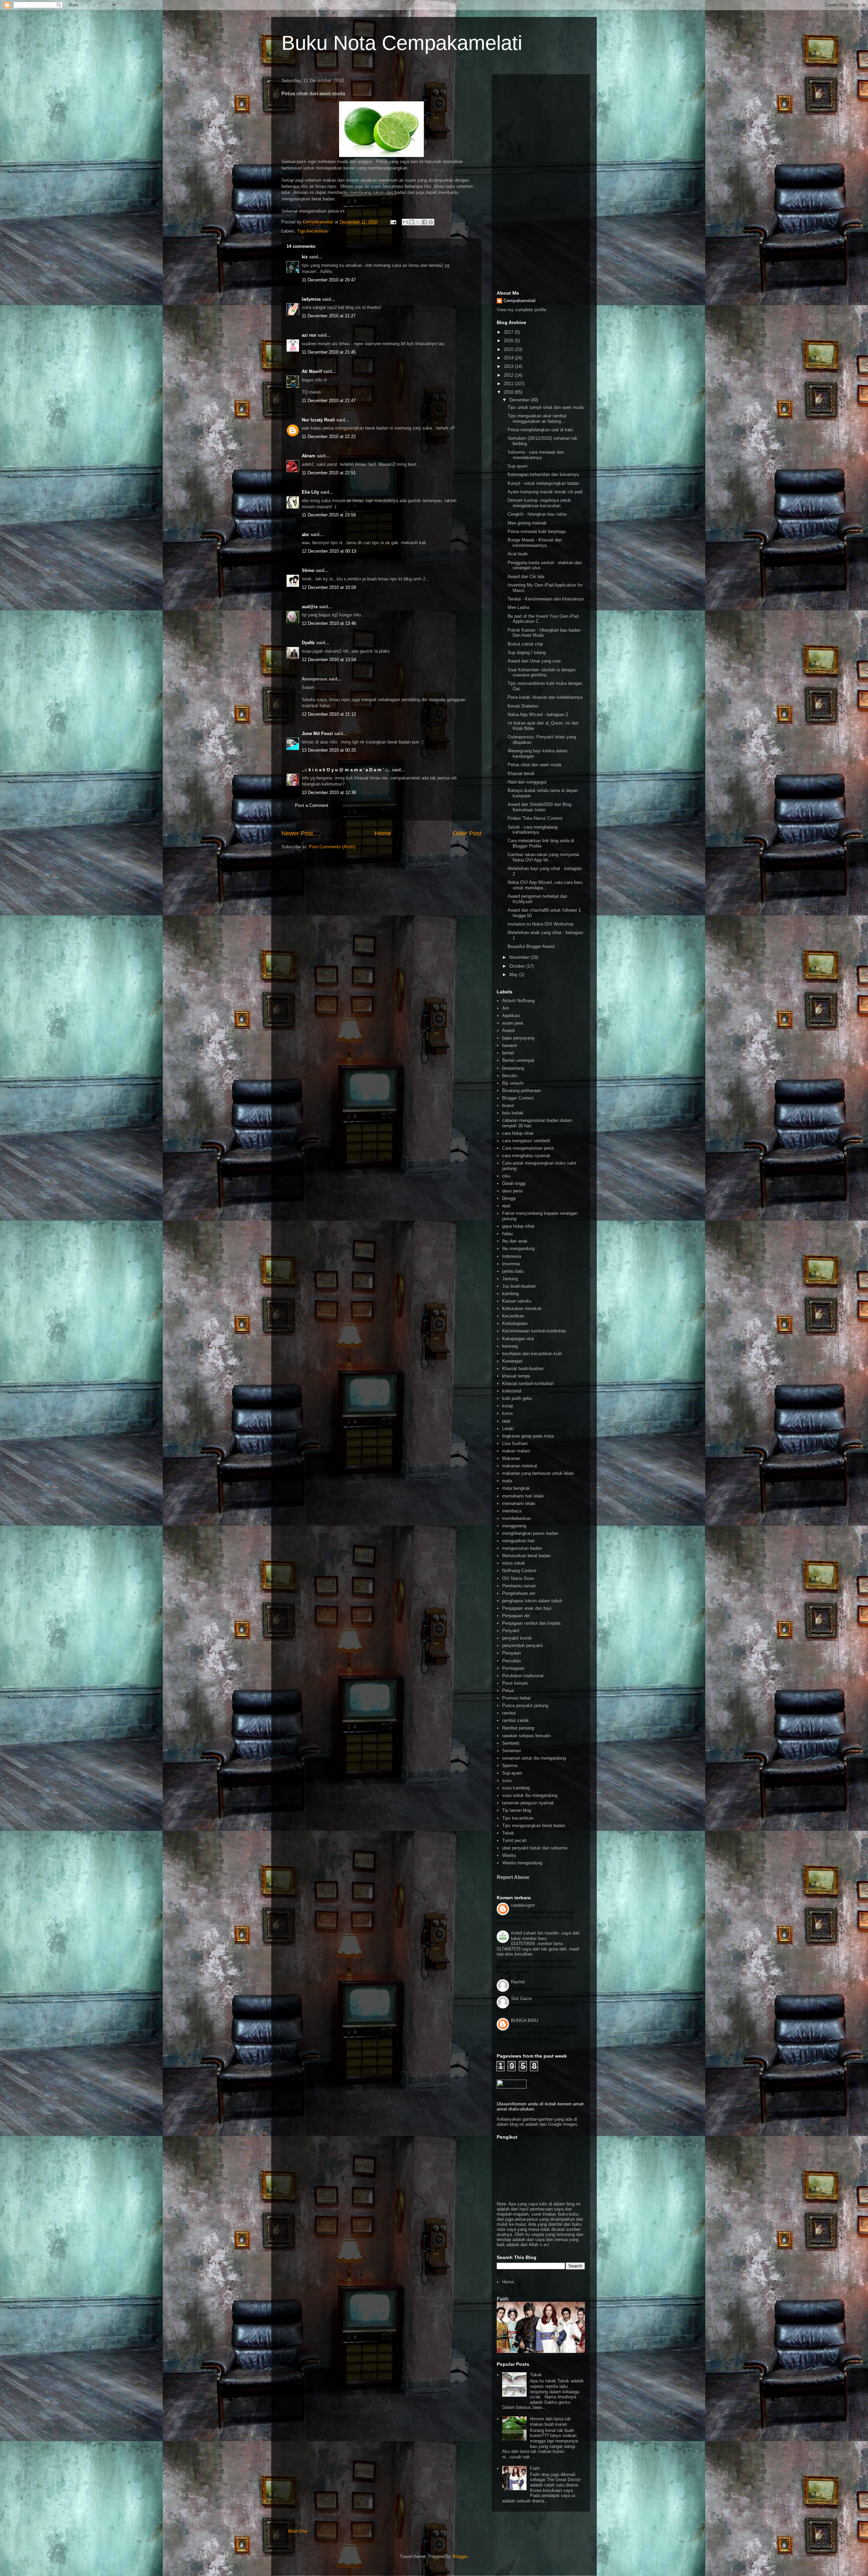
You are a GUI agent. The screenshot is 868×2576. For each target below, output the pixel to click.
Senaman (511, 1751)
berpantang (513, 1068)
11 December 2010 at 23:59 (329, 515)
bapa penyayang (518, 1038)
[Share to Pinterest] (431, 222)
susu (507, 1780)
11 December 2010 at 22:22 (329, 437)
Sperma (510, 1766)
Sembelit (511, 1743)
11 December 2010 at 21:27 (329, 316)
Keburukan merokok (522, 1309)
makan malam (516, 1451)
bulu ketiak (513, 1113)
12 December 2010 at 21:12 (329, 714)
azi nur (309, 335)
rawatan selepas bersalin (526, 1736)
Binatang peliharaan (521, 1091)
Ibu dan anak (515, 1241)
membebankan (517, 1518)
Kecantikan (513, 1316)
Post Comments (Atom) (332, 847)
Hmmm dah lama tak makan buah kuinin (550, 2422)
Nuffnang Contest (519, 1571)
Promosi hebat (516, 1698)
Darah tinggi (514, 1183)
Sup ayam (518, 466)
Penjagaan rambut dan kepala (531, 1623)
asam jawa (513, 1023)
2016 (509, 341)
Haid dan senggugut (527, 782)
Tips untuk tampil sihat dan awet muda (546, 407)
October (518, 966)
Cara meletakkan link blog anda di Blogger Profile (541, 843)
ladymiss (311, 299)
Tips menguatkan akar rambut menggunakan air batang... (537, 419)
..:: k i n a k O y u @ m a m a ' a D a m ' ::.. (346, 770)
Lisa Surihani (515, 1443)
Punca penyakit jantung (525, 1706)
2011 (509, 384)
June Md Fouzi (317, 734)
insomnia (511, 1264)
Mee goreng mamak (527, 523)
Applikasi (511, 1016)
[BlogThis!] (412, 222)
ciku (506, 1176)
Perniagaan (513, 1668)
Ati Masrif (312, 371)
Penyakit (511, 1631)
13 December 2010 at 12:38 (329, 792)
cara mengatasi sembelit (526, 1141)
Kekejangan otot (518, 1339)
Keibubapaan (515, 1323)
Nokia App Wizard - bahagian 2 (538, 715)
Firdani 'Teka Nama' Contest (535, 818)
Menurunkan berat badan (526, 1556)
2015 (509, 349)
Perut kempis (515, 1683)
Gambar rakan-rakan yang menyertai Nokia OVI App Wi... (543, 857)
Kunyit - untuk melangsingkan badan (543, 483)
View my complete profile (521, 310)
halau (507, 1234)
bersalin (510, 1076)
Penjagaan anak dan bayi (527, 1608)
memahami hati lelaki (523, 1496)
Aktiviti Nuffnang (518, 1001)
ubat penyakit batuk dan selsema (535, 1848)
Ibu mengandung (518, 1249)
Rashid (518, 1982)
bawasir (510, 1045)
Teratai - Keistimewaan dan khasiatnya (546, 599)
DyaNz (308, 643)
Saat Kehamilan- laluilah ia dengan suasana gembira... (541, 672)
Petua (508, 1691)
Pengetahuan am (519, 1593)
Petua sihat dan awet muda (534, 765)
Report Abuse (513, 1877)
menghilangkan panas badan (530, 1533)
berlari (508, 1053)
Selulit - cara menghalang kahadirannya (532, 830)
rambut (509, 1713)
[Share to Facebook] (425, 222)
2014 (509, 358)
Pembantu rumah (519, 1586)
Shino (308, 570)
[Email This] (405, 222)
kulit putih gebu (517, 1398)
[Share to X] (418, 222)
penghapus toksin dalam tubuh (532, 1601)
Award (508, 1031)
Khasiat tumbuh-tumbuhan (528, 1383)
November (520, 957)
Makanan (511, 1458)
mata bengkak (516, 1488)
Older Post (467, 833)
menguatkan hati (518, 1541)
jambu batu (513, 1271)
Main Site (298, 2531)
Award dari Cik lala (526, 577)
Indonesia (512, 1256)
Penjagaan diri (516, 1616)
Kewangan (512, 1361)
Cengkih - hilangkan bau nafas (537, 514)
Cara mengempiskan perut (528, 1148)
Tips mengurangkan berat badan (534, 1826)
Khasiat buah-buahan (523, 1369)
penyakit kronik (517, 1638)
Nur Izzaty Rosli (318, 420)
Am (506, 1008)
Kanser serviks (517, 1301)
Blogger (460, 2557)
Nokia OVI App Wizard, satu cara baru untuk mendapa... (545, 885)
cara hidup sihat (518, 1133)
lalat (506, 1421)
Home (383, 833)
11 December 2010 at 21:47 (329, 401)
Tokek (508, 1833)
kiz (305, 257)
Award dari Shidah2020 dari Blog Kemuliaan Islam (539, 807)
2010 (509, 392)
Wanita (509, 1855)
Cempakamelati (520, 301)
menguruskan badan (522, 1548)
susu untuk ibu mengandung (530, 1795)
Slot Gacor (521, 1998)
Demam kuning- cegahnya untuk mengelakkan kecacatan (539, 503)
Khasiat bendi (521, 774)
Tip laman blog (517, 1810)
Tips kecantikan (313, 231)
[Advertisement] (541, 181)
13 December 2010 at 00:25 (329, 750)
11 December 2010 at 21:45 (329, 352)
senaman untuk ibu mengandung (534, 1758)
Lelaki (508, 1429)
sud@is (310, 607)
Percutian (511, 1661)
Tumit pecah (514, 1840)
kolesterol (512, 1391)
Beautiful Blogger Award (531, 946)
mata (507, 1481)
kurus (508, 1413)
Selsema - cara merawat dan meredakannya (536, 455)
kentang (510, 1346)
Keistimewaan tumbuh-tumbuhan (534, 1331)
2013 (509, 366)
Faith (503, 2299)
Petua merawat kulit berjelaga (537, 531)
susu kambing (516, 1788)
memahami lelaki (519, 1503)
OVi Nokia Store (518, 1578)
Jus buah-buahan (519, 1286)
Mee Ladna (518, 607)
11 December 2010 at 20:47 (329, 280)
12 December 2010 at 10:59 (329, 587)
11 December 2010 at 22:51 (329, 473)
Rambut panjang (518, 1728)
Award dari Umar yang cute (534, 661)
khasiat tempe (516, 1376)
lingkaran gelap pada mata (528, 1436)
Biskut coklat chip (525, 644)
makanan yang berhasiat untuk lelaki (538, 1473)
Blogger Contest (518, 1098)
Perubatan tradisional (523, 1676)
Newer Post (297, 833)
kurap (508, 1406)
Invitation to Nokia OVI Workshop (540, 924)
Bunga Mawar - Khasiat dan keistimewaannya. (535, 543)
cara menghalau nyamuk (526, 1156)
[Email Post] (393, 222)
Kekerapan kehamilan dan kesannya (543, 474)
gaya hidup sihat (518, 1226)
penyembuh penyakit (522, 1646)
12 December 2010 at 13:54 (329, 660)
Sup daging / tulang (527, 652)
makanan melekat (520, 1466)
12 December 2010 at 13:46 (329, 623)
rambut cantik (516, 1720)
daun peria (512, 1191)
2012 (509, 375)
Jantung (510, 1279)
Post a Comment (312, 805)
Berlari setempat (518, 1060)
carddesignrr (523, 1905)
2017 (509, 332)
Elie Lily (310, 492)
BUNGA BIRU (525, 2020)
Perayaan (511, 1653)
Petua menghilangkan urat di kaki (540, 430)
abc (305, 534)
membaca (512, 1511)
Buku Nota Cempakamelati (402, 43)
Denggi (509, 1198)
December (520, 400)
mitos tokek (514, 1563)
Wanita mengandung (522, 1863)
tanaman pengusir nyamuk (528, 1803)
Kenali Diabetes (523, 706)
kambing (510, 1294)
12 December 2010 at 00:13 (329, 551)
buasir (508, 1105)
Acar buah (518, 554)
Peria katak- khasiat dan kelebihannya (545, 697)
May (514, 975)
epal (506, 1206)
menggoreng (514, 1526)
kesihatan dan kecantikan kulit (532, 1354)
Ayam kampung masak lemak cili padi (545, 492)
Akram (309, 456)
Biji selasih (513, 1083)
